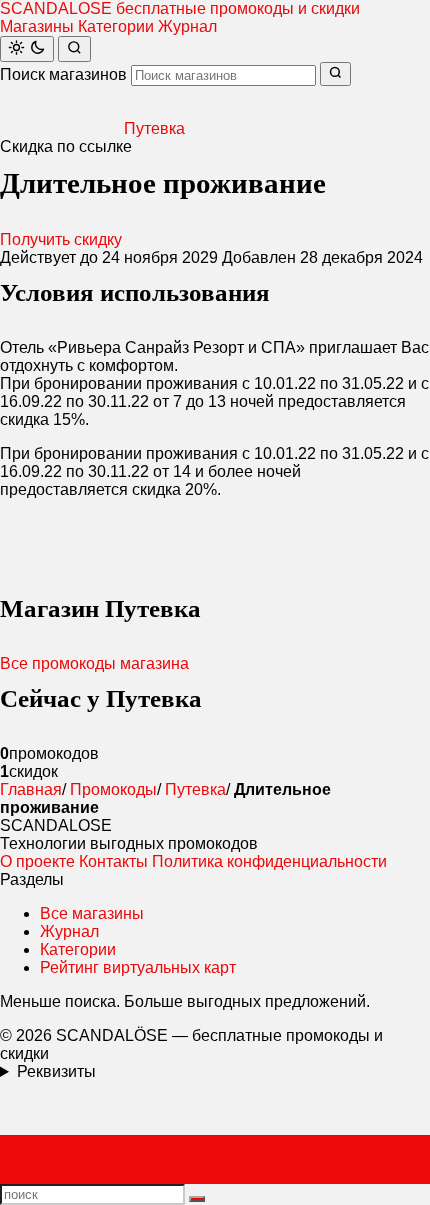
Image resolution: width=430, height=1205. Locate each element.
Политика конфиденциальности (269, 861)
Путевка (195, 789)
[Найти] (74, 49)
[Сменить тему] (27, 49)
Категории (116, 26)
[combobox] (223, 75)
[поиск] (197, 1199)
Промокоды (113, 789)
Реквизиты (56, 1071)
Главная (31, 789)
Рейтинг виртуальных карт (138, 967)
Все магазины (92, 913)
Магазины (37, 26)
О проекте (37, 861)
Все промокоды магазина (94, 663)
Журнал (187, 26)
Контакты (113, 861)
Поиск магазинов (63, 74)
